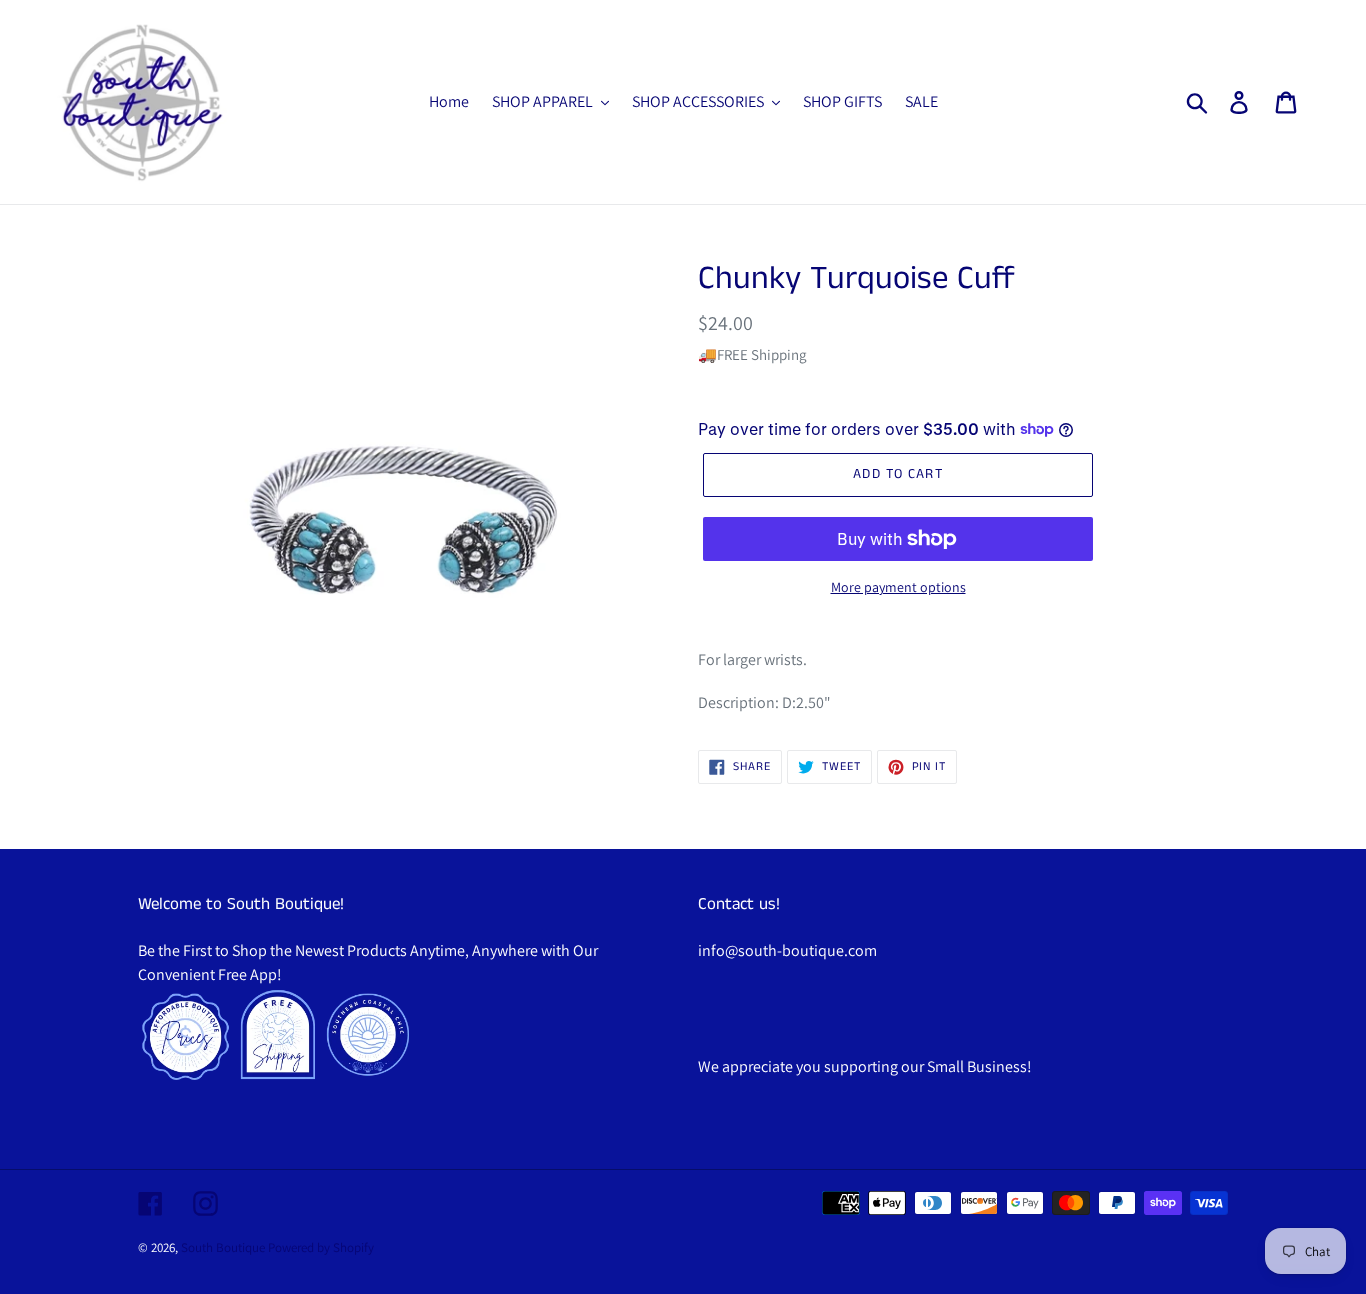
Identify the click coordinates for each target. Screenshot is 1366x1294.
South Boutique (223, 1247)
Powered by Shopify (321, 1247)
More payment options (898, 587)
